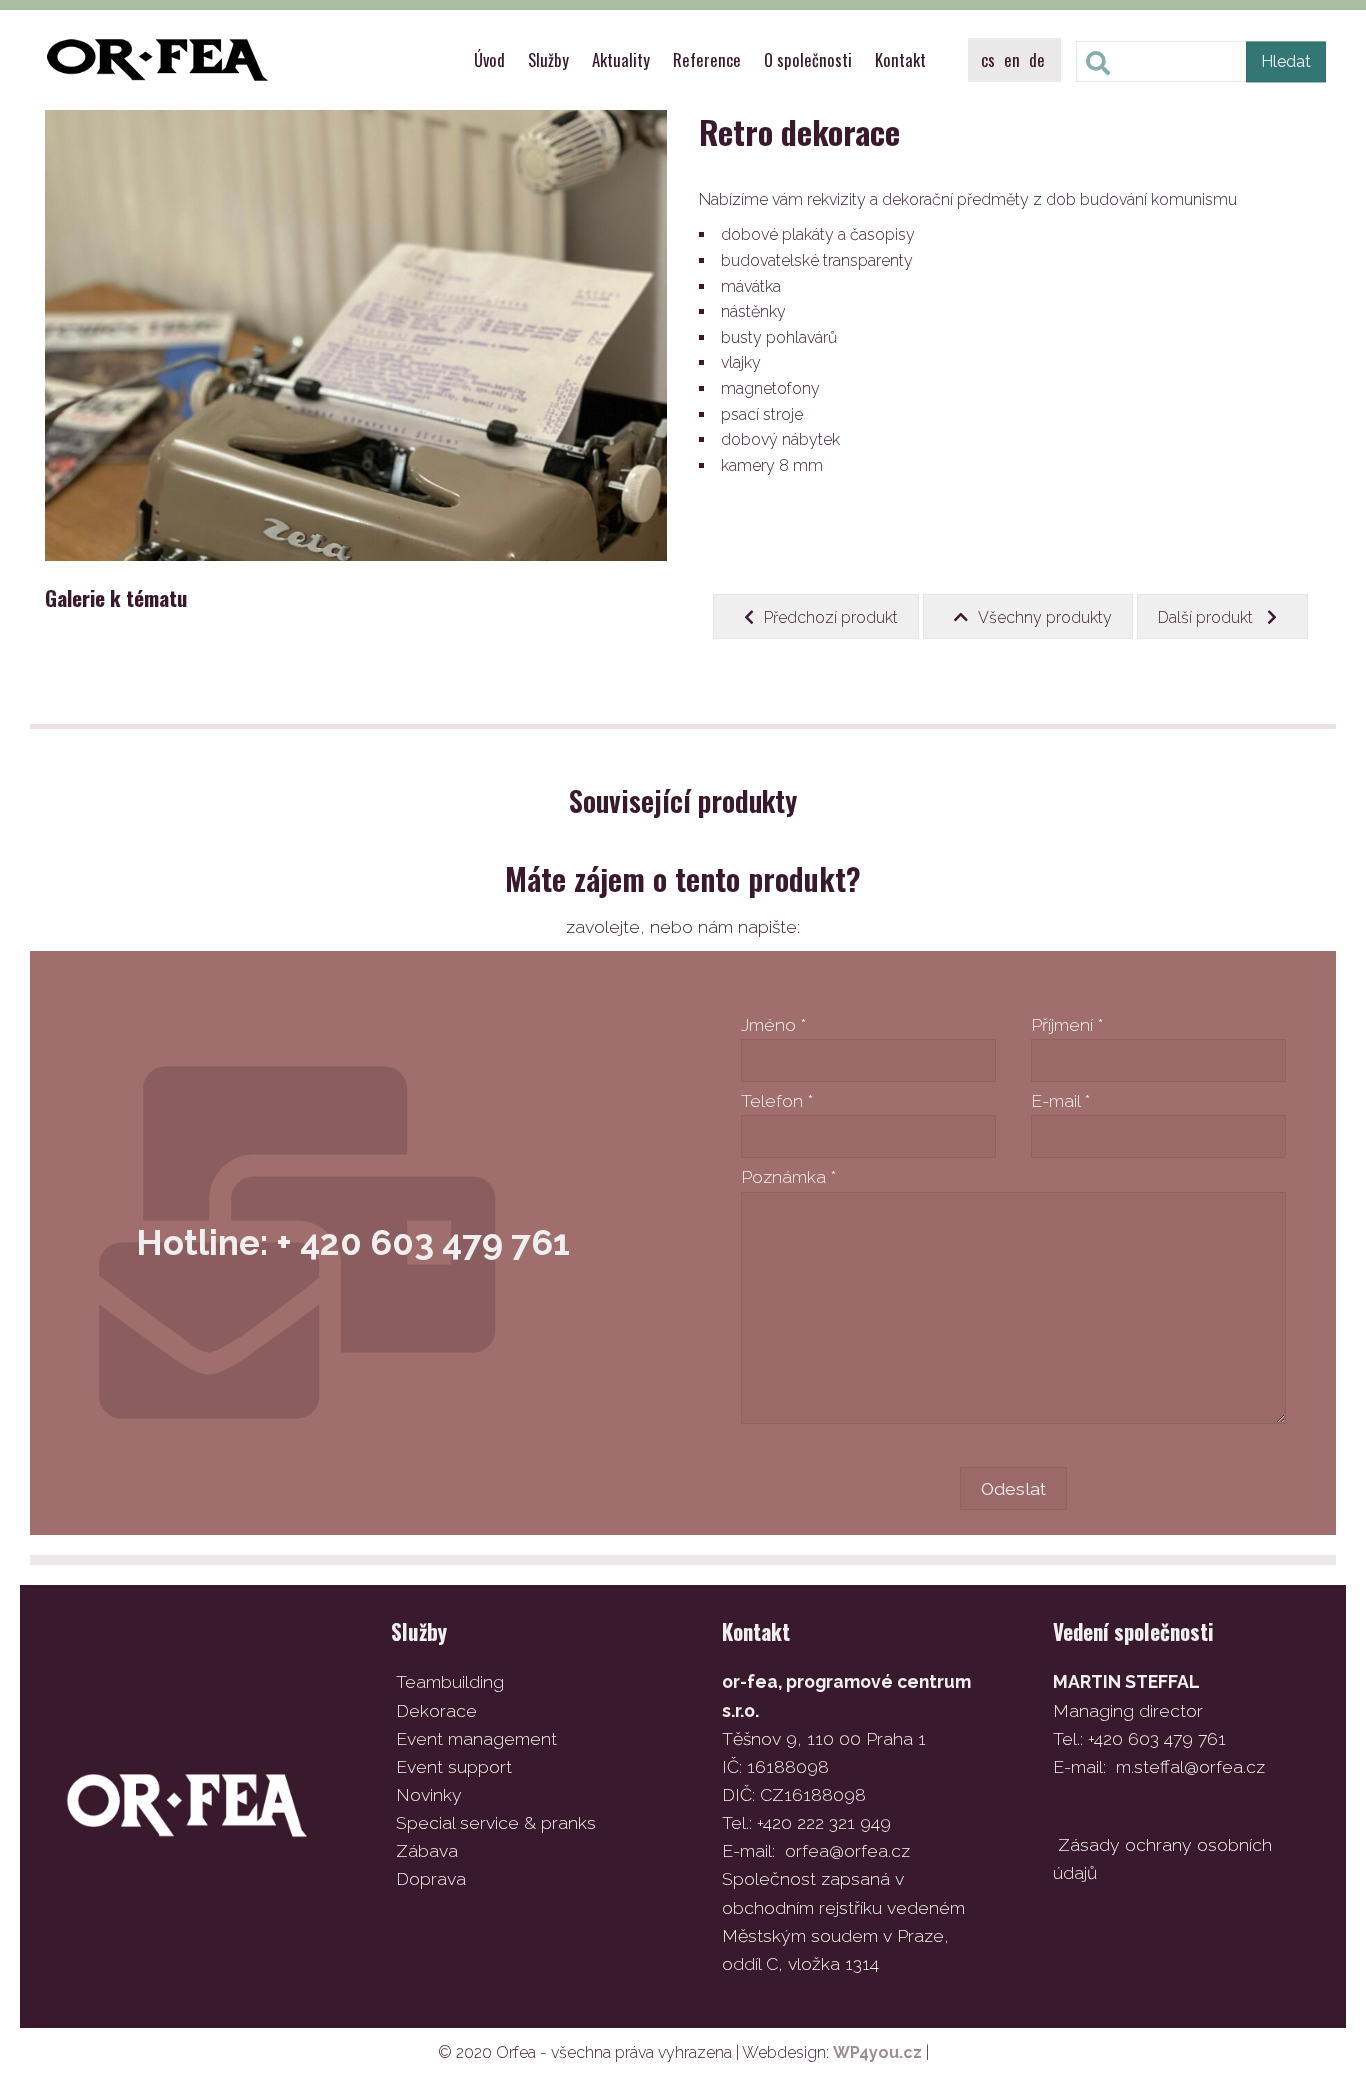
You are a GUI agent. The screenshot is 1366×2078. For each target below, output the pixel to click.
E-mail (1060, 1100)
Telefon (777, 1100)
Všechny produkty (1045, 617)
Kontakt (900, 59)
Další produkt (1207, 617)
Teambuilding (450, 1681)
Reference (707, 59)
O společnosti (808, 59)
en (1012, 59)
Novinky (429, 1794)
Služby (548, 59)
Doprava (431, 1878)
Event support (454, 1766)
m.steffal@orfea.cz (1190, 1766)
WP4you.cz (877, 2052)
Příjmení (1067, 1024)
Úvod (489, 59)
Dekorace (436, 1710)
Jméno (773, 1024)
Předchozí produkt (831, 617)
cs (988, 59)
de (1037, 59)
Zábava (427, 1850)
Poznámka (788, 1176)
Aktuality (621, 59)
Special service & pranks (496, 1822)
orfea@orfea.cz (847, 1850)
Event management (476, 1738)
